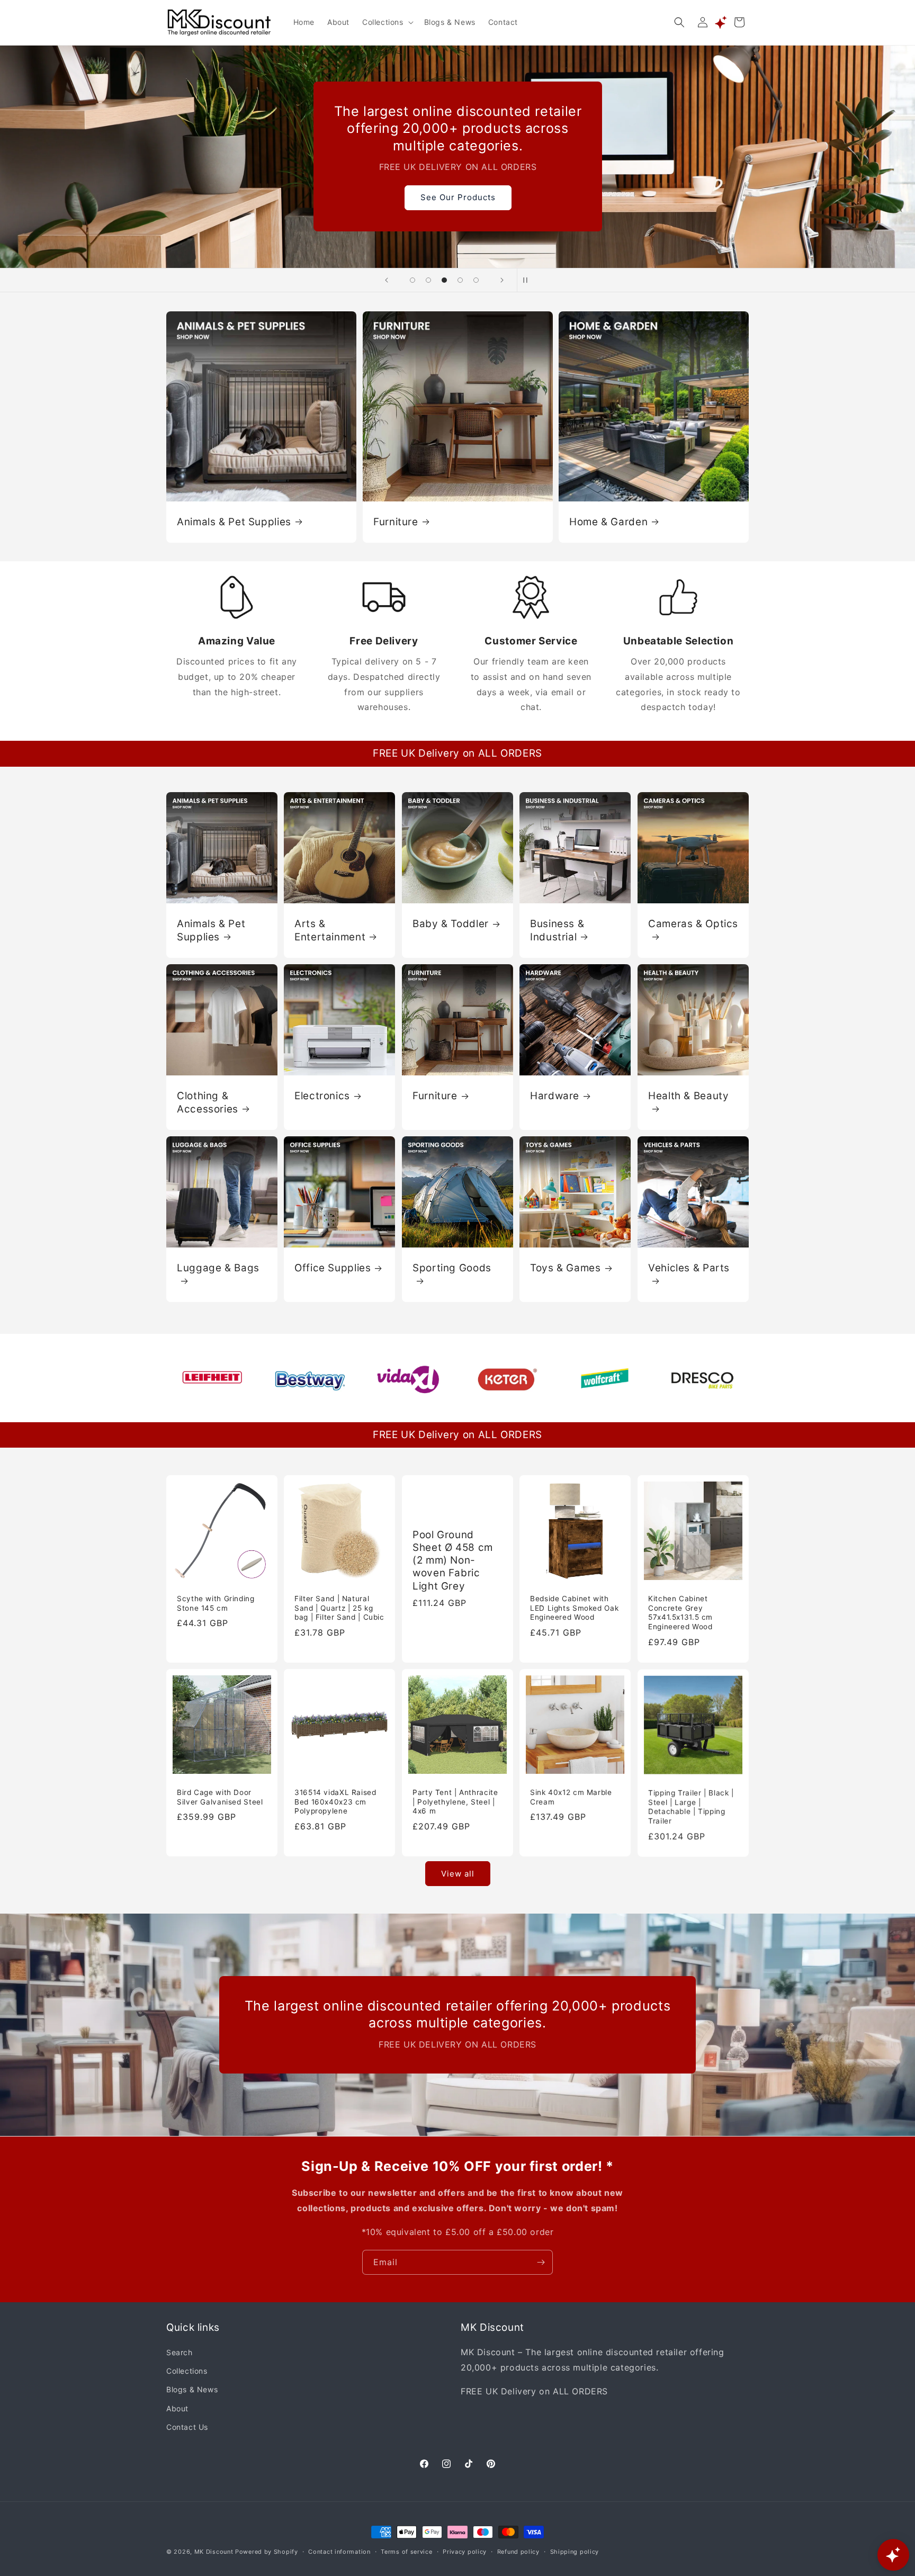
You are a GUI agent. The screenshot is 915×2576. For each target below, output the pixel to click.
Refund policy (518, 2551)
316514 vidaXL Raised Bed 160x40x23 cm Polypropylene (335, 1802)
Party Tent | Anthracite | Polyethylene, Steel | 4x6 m (455, 1802)
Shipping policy (575, 2551)
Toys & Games (566, 1268)
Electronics (322, 1096)
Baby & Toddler (451, 924)
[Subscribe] (541, 2262)
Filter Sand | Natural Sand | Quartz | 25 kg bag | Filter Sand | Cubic (339, 1608)
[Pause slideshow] (528, 280)
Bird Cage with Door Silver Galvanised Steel (220, 1797)
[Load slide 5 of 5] (476, 280)
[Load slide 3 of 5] (444, 280)
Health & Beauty (688, 1096)
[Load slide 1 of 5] (412, 280)
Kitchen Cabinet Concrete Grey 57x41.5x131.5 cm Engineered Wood (680, 1613)
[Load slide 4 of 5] (460, 280)
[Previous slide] (387, 280)
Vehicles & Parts (689, 1268)
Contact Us (187, 2427)
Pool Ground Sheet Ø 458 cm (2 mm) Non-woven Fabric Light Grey (453, 1560)
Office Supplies (333, 1268)
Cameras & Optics (693, 924)
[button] (387, 22)
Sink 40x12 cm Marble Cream (571, 1797)
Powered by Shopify (267, 2552)
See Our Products (457, 197)
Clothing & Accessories (208, 1102)
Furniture (396, 521)
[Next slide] (502, 280)
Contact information (339, 2551)
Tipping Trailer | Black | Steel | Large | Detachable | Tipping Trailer (691, 1806)
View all (458, 1874)
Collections (187, 2371)
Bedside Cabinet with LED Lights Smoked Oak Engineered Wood (574, 1608)
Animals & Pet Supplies (234, 521)
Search (180, 2353)
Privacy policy (465, 2551)
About (177, 2408)
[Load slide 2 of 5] (428, 280)
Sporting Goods (452, 1268)
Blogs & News (192, 2390)
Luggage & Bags (218, 1268)
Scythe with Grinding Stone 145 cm (216, 1603)
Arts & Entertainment (330, 930)
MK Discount (214, 2552)
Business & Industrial (557, 930)
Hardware (555, 1096)
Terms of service (406, 2551)
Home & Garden (608, 521)
